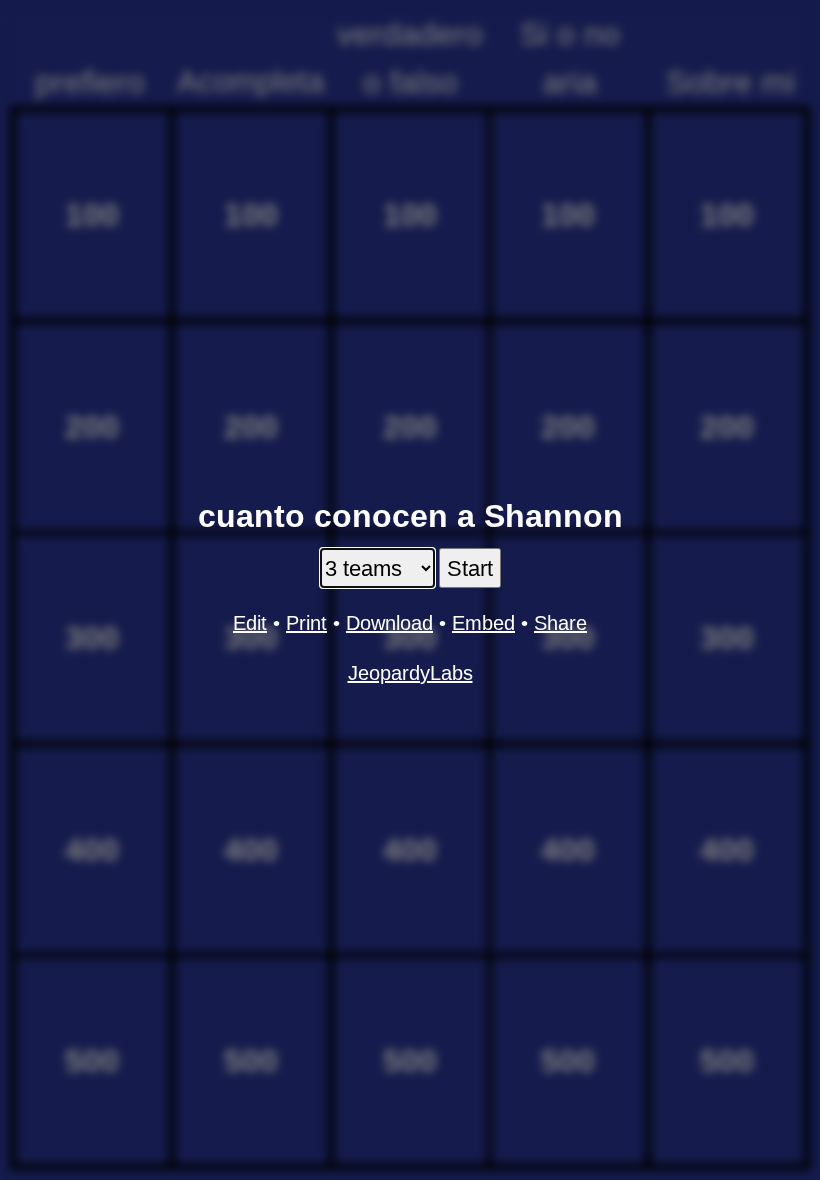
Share (560, 623)
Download (389, 623)
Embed (483, 623)
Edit (250, 623)
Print (306, 623)
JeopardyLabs (410, 673)
